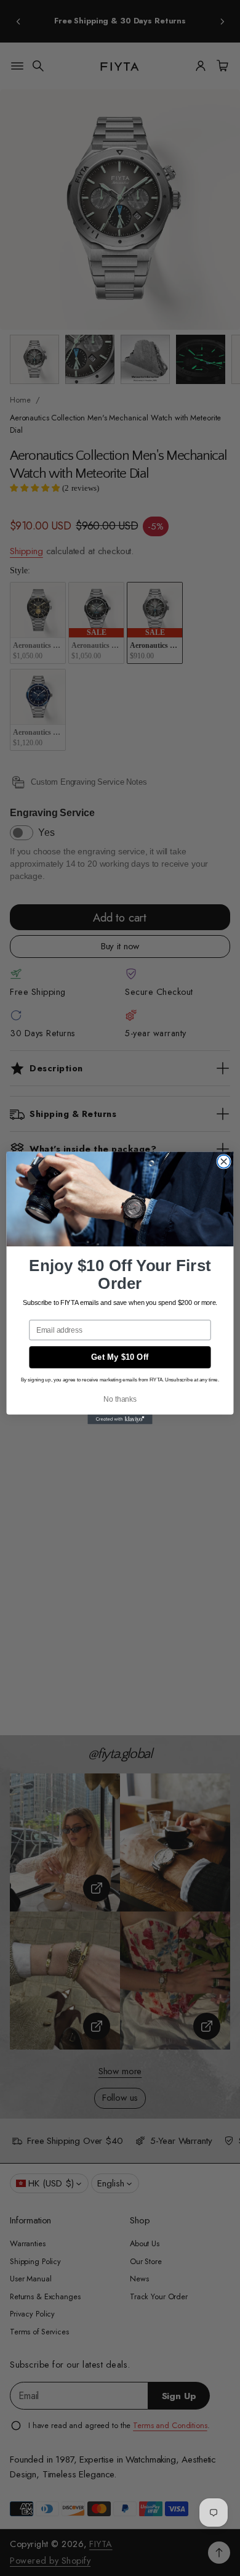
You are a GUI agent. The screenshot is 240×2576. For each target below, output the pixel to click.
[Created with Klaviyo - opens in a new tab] (120, 1420)
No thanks (120, 1399)
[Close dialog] (224, 1162)
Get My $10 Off (120, 1357)
